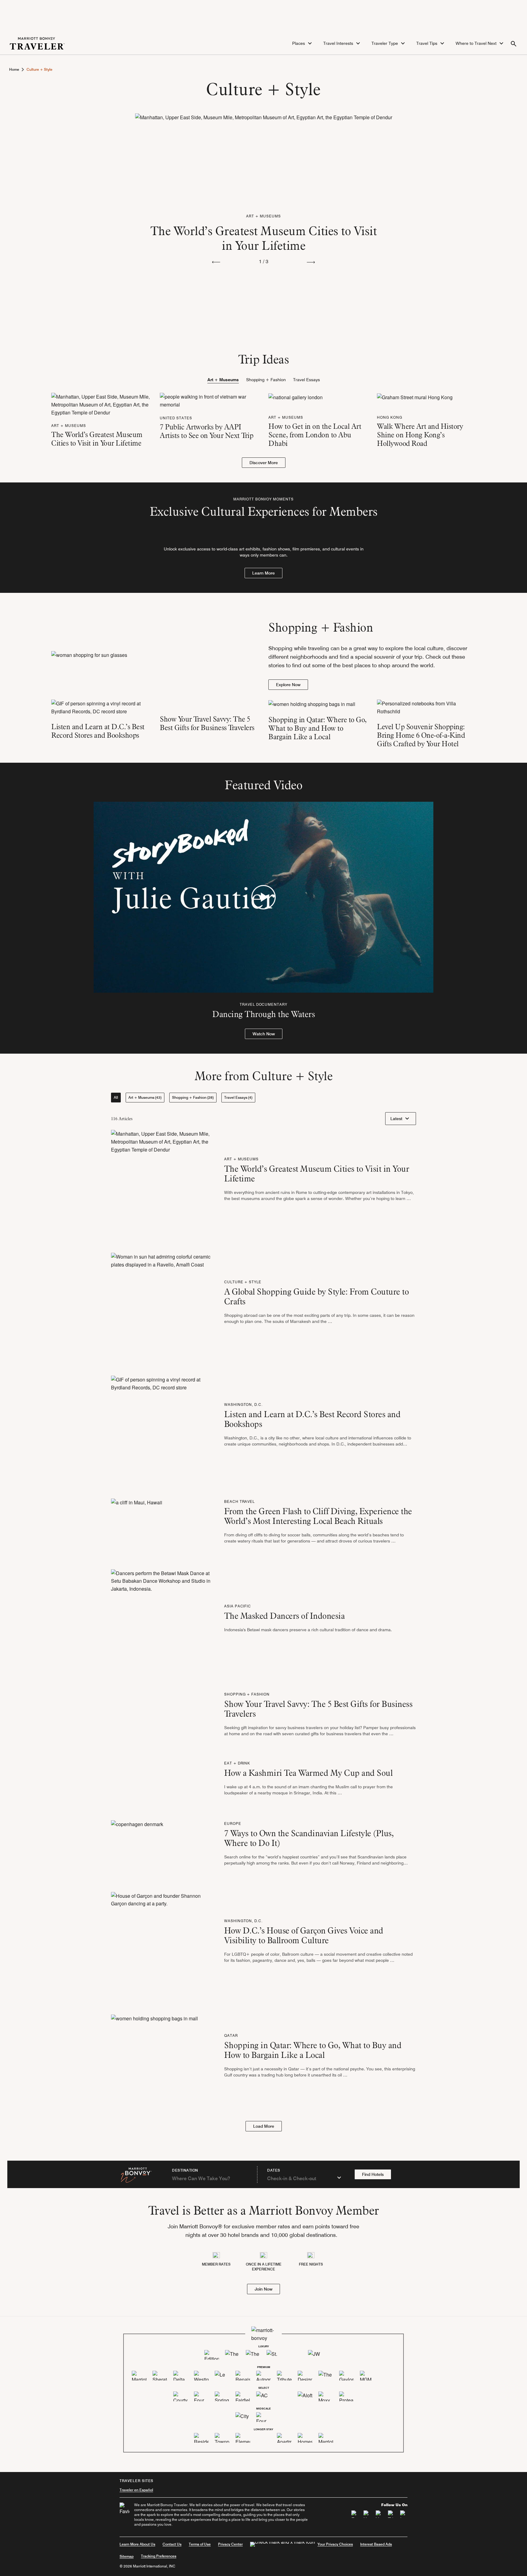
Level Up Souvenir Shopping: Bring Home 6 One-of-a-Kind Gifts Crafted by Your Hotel (421, 735)
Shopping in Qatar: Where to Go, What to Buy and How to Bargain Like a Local (317, 728)
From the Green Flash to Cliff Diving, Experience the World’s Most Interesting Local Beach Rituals (318, 1516)
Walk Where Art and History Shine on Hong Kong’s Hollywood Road (420, 435)
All (116, 1097)
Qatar (231, 2035)
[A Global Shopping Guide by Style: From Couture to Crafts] (163, 1304)
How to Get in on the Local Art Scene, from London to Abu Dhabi (315, 435)
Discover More (264, 463)
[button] (303, 43)
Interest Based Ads (376, 2544)
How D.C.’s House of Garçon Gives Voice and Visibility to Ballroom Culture (304, 1935)
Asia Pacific (238, 1606)
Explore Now (288, 685)
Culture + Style (243, 1282)
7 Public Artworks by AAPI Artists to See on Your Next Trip (206, 431)
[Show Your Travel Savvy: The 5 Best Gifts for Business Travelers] (209, 704)
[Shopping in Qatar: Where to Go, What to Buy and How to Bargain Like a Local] (318, 704)
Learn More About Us (137, 2544)
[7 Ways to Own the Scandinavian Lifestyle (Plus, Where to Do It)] (137, 1845)
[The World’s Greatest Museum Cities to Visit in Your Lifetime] (264, 159)
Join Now (263, 2289)
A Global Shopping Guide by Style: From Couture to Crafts (317, 1296)
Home (14, 70)
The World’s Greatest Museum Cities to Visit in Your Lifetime (264, 238)
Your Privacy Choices (335, 2544)
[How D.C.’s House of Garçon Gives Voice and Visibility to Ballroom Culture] (163, 1943)
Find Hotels (373, 2174)
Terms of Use (200, 2544)
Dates (274, 2170)
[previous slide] (216, 262)
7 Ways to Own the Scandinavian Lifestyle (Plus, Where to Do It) (309, 1838)
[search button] (514, 43)
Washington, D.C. (243, 1404)
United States (176, 418)
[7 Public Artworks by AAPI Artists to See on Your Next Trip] (209, 400)
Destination (185, 2170)
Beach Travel (240, 1501)
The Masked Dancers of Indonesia (285, 1616)
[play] (263, 897)
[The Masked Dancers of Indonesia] (163, 1620)
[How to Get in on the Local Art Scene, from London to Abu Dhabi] (318, 397)
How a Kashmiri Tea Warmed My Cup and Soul (308, 1773)
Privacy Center (230, 2544)
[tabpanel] (263, 430)
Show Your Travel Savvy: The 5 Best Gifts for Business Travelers (207, 723)
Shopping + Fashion (247, 1694)
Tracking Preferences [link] (159, 2556)
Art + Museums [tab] (223, 380)
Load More (264, 2126)
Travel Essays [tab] (307, 380)
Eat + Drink (237, 1763)
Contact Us (172, 2544)
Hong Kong (390, 417)
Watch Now (264, 1034)
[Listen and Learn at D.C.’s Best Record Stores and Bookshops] (101, 707)
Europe (233, 1824)
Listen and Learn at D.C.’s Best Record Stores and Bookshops (98, 731)
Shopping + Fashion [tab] (266, 380)
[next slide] (311, 262)
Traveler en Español (136, 2490)
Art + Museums (263, 216)
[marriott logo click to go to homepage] (37, 43)
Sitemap (127, 2556)
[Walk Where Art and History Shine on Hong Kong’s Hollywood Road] (426, 397)
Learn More (263, 573)
